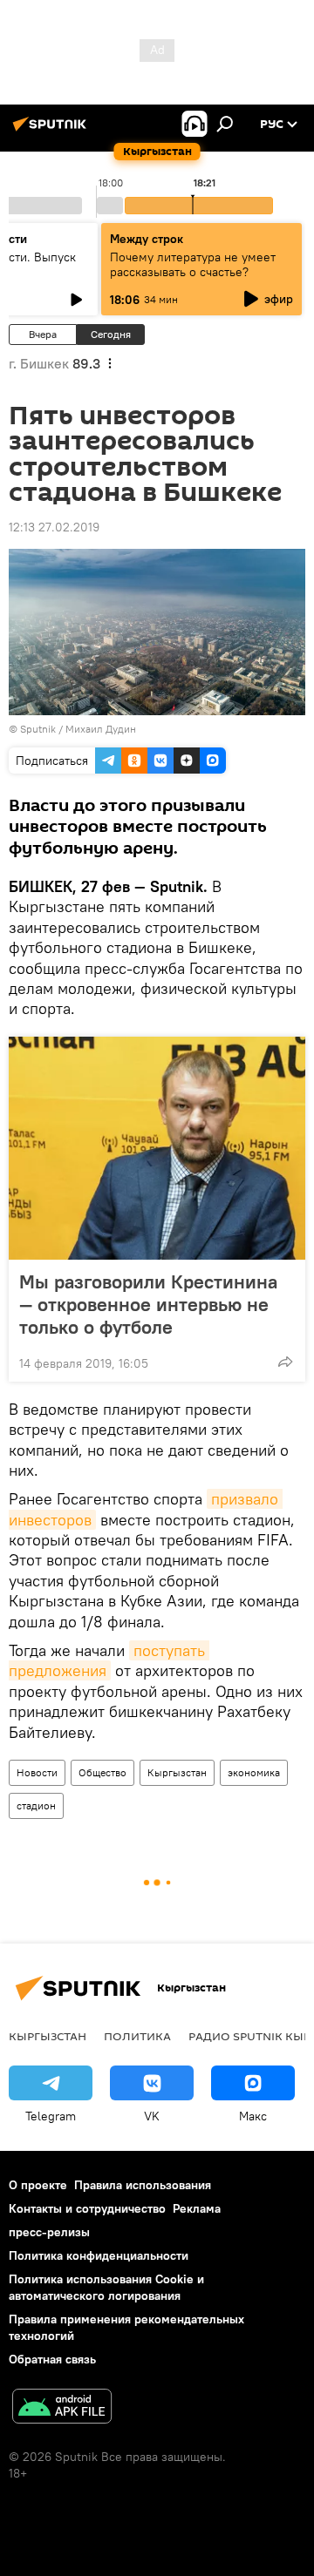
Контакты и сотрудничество (87, 2208)
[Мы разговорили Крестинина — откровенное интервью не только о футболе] (157, 1148)
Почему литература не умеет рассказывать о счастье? (193, 264)
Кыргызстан (177, 1772)
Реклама (197, 2208)
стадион (36, 1805)
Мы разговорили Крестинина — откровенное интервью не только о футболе (148, 1304)
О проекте (38, 2185)
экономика (254, 1772)
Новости (37, 1772)
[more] (285, 1362)
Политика (137, 2036)
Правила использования (143, 2185)
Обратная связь (52, 2359)
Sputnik (38, 729)
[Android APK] (62, 2408)
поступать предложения (109, 1660)
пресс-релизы (49, 2232)
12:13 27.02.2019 (54, 527)
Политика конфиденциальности (99, 2255)
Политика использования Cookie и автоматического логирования (106, 2287)
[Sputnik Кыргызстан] (52, 131)
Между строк (147, 239)
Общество (102, 1772)
